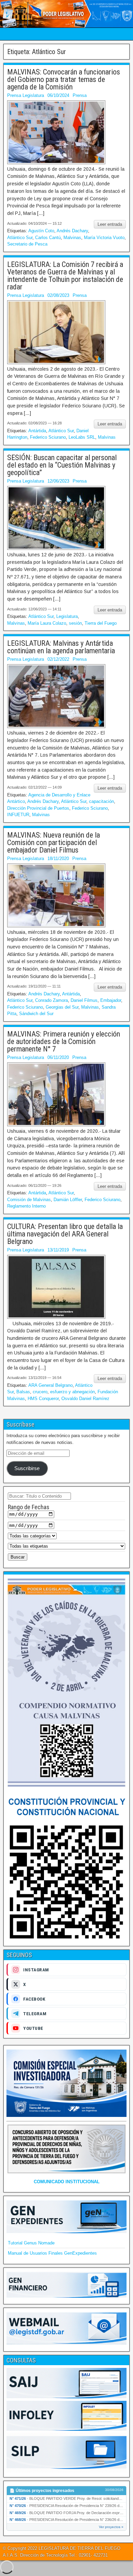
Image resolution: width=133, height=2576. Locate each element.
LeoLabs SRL (82, 437)
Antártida (37, 431)
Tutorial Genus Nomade (31, 2243)
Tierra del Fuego (101, 623)
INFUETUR (18, 815)
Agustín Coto (41, 231)
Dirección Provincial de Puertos (38, 808)
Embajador (111, 1000)
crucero (40, 1392)
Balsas (23, 1392)
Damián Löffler (68, 1200)
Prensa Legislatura (26, 95)
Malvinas (72, 238)
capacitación (101, 801)
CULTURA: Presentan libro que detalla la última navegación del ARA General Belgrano (65, 1234)
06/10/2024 (58, 95)
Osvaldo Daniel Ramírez (85, 1399)
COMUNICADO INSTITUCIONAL (67, 2182)
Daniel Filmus (84, 1000)
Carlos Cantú (48, 238)
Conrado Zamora (51, 1000)
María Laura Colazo (47, 623)
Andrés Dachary (72, 231)
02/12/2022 (58, 659)
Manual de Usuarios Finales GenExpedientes (52, 2253)
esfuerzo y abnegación (72, 1392)
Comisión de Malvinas (29, 1200)
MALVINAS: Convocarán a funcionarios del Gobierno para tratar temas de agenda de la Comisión (64, 79)
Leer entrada (110, 224)
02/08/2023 (58, 295)
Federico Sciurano (48, 437)
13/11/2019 (58, 1250)
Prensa (80, 95)
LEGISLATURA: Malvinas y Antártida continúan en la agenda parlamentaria (63, 647)
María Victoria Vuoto (104, 238)
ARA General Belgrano (50, 1385)
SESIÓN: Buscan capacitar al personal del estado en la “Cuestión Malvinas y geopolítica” (62, 465)
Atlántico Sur (20, 238)
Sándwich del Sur (36, 1014)
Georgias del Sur (62, 1007)
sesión (75, 623)
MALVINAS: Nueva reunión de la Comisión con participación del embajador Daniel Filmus (54, 843)
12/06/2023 (58, 481)
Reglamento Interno (26, 1206)
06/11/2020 (58, 1057)
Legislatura (67, 616)
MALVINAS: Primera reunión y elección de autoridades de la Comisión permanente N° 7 (64, 1041)
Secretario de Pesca (27, 244)
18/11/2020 (58, 858)
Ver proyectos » (111, 2527)
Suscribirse (27, 1468)
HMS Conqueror (43, 1399)
